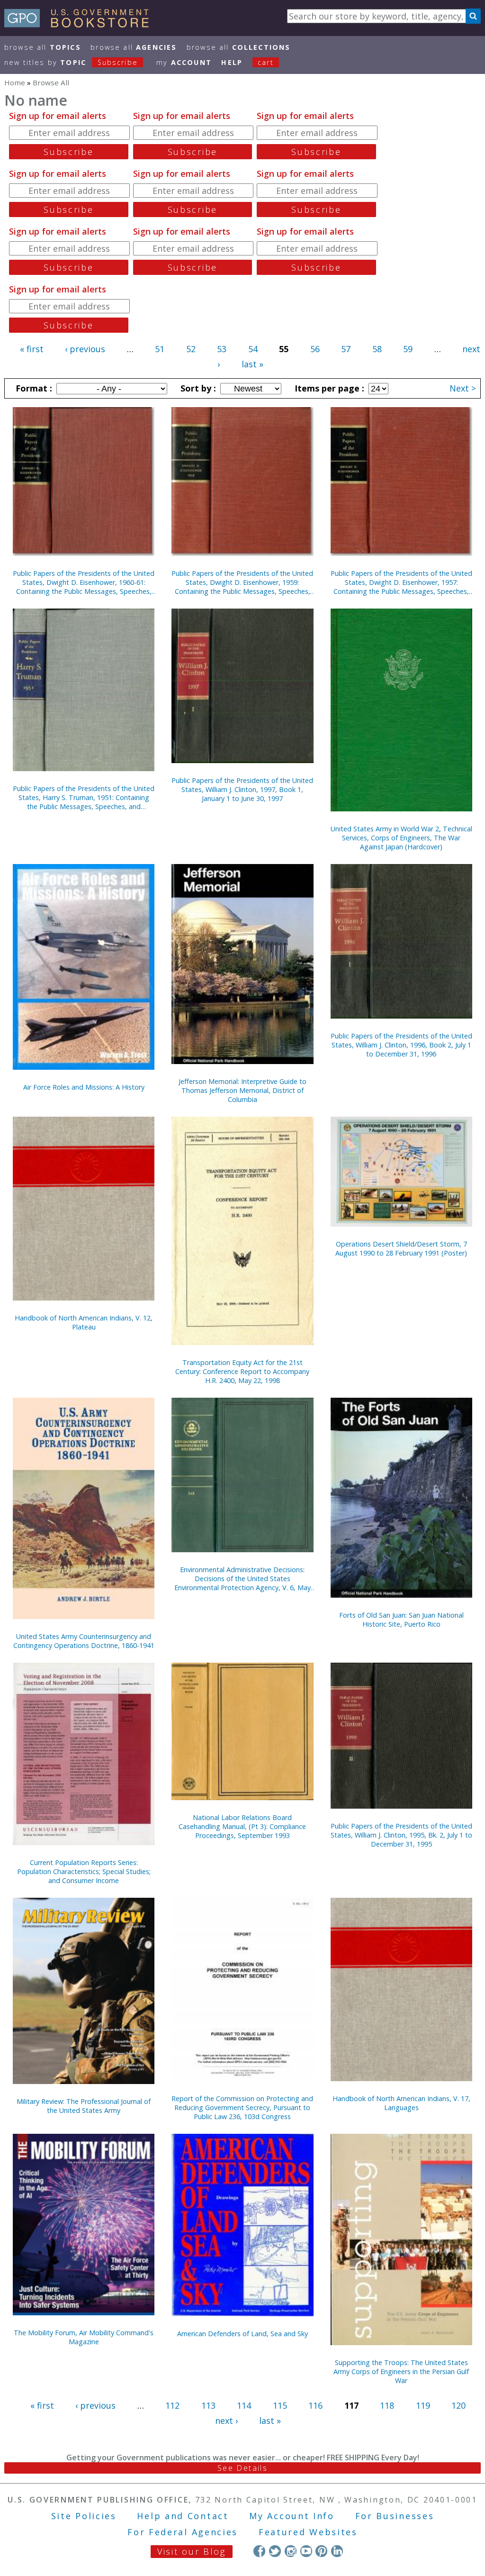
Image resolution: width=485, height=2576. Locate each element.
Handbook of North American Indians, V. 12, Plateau (84, 1322)
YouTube (306, 2551)
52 (191, 349)
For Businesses (395, 2516)
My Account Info (292, 2516)
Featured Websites (308, 2532)
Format (33, 388)
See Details (242, 2468)
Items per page (328, 388)
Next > (463, 388)
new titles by (71, 62)
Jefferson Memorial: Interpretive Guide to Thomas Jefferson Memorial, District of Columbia (242, 1090)
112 (172, 2405)
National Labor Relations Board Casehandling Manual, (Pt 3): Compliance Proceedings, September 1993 (242, 1826)
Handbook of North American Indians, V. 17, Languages (401, 2103)
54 (253, 349)
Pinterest (321, 2551)
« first (32, 349)
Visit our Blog (192, 2551)
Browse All (43, 47)
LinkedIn (337, 2551)
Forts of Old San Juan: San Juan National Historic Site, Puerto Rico (401, 1620)
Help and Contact (183, 2516)
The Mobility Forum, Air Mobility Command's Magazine (84, 2337)
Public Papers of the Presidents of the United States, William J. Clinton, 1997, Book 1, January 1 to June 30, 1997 (242, 789)
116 (315, 2405)
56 (315, 349)
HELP (232, 62)
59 (408, 349)
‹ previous (85, 349)
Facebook (259, 2551)
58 (377, 349)
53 (222, 349)
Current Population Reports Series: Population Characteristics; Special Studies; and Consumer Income (84, 1871)
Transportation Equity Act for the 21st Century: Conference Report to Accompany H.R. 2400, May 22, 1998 (242, 1371)
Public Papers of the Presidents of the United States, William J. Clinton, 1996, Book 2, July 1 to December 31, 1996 (401, 1045)
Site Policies (84, 2516)
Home (15, 82)
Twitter (275, 2551)
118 (387, 2405)
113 (208, 2405)
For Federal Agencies (183, 2532)
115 (280, 2405)
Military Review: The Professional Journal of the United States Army (84, 2106)
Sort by (197, 388)
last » (252, 364)
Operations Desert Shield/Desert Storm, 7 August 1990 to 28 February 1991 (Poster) (401, 1248)
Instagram (291, 2551)
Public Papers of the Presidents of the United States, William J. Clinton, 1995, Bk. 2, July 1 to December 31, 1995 (401, 1835)
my (184, 62)
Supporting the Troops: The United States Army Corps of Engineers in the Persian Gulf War (401, 2371)
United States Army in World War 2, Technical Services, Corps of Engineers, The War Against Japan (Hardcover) (401, 838)
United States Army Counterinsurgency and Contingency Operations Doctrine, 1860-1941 (84, 1641)
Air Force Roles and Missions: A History (84, 1087)
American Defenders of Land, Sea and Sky (242, 2334)
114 (244, 2405)
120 (458, 2405)
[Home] (81, 24)
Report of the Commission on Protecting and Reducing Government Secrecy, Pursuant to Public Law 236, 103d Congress (242, 2107)
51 (160, 349)
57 (346, 349)
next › (226, 2421)
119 (423, 2405)
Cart (266, 62)
